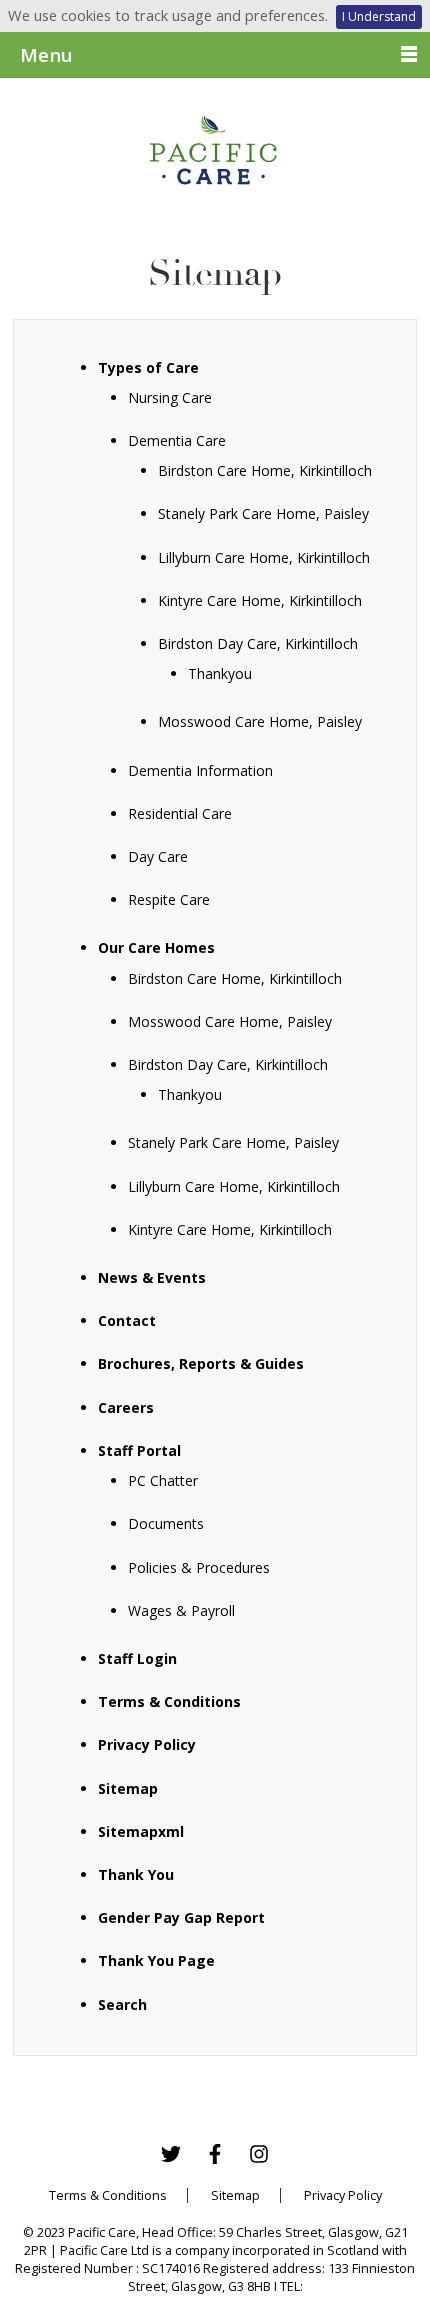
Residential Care (180, 813)
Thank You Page (156, 1960)
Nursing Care (170, 397)
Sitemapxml (141, 1831)
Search (122, 2004)
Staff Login (137, 1658)
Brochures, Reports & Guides (201, 1363)
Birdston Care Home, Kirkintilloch (265, 470)
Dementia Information (200, 770)
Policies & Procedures (199, 1567)
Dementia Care (177, 440)
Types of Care (148, 367)
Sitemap (128, 1788)
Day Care (158, 856)
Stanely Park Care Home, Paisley (263, 513)
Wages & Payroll (181, 1610)
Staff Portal (139, 1450)
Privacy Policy (147, 1744)
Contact (127, 1320)
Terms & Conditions (169, 1701)
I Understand (379, 16)
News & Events (152, 1277)
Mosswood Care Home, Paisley (260, 721)
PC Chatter (163, 1480)
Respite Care (169, 899)
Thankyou (220, 673)
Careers (126, 1407)
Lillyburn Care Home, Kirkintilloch (264, 557)
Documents (166, 1523)
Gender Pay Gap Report (181, 1917)
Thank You (136, 1874)
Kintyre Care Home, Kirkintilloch (260, 600)
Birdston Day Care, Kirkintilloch (258, 643)
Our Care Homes (156, 947)
